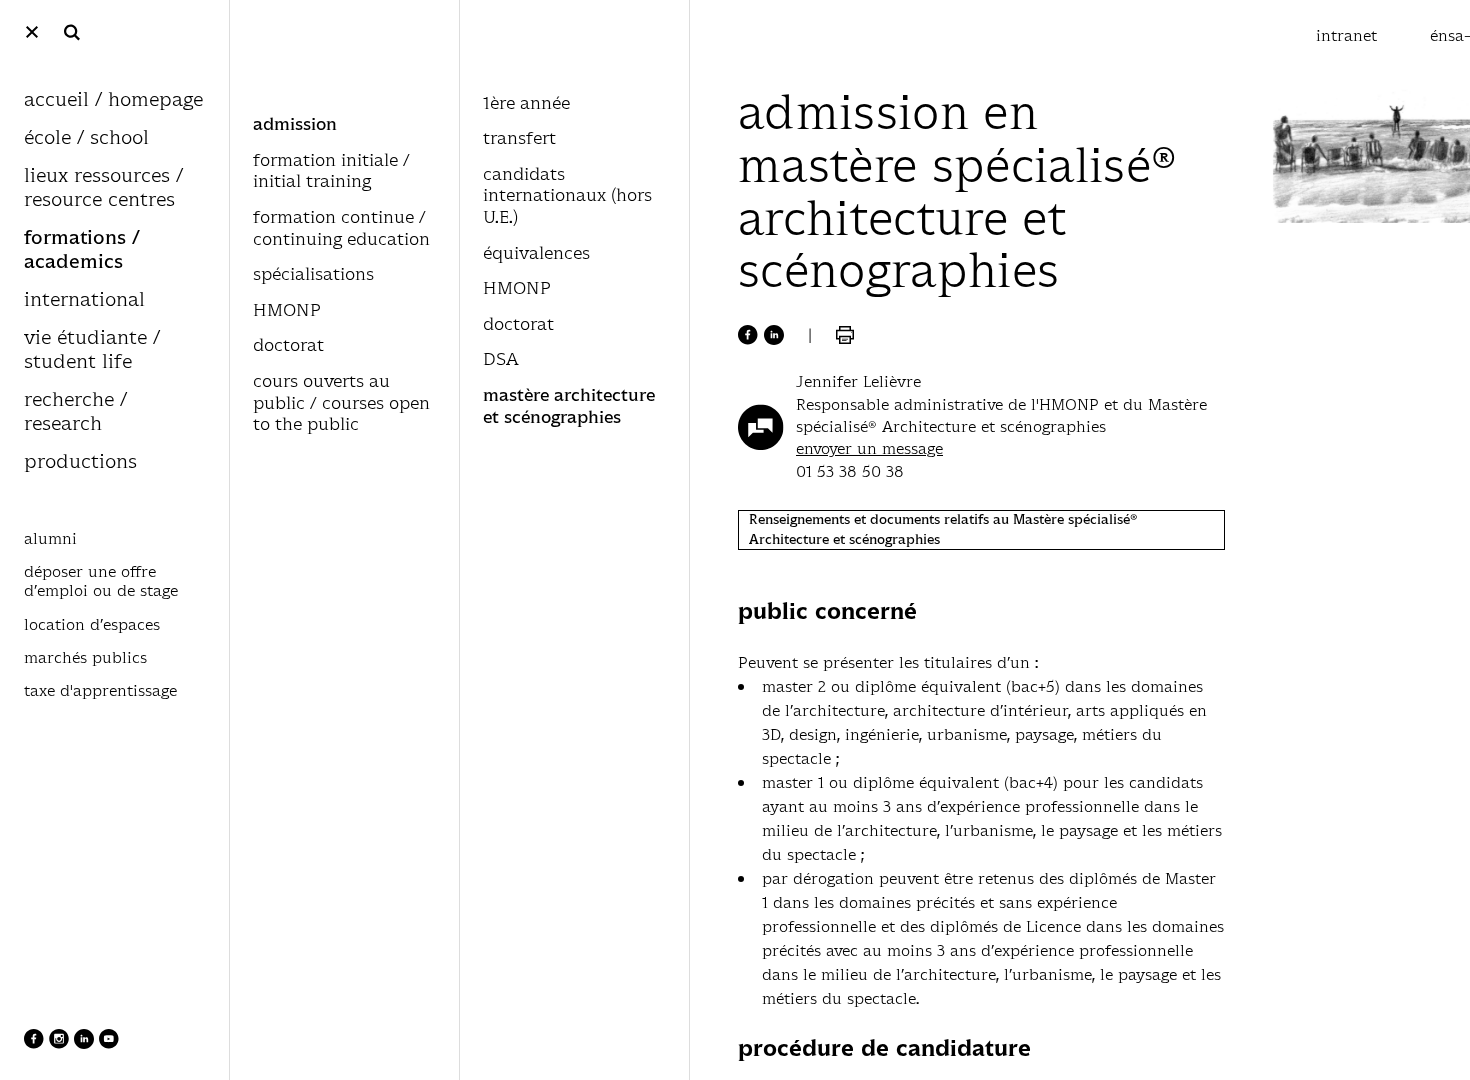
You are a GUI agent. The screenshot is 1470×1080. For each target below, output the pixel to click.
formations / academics (82, 250)
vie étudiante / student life (92, 350)
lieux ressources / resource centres (103, 188)
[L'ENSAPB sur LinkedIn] (86, 1043)
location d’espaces (92, 625)
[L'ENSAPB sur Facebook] (36, 1043)
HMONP (287, 311)
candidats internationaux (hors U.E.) (567, 196)
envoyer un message (869, 448)
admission (295, 125)
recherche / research (75, 412)
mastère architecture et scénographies (569, 407)
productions (80, 462)
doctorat (288, 346)
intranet (1349, 35)
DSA (501, 360)
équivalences (536, 254)
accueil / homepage (113, 100)
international (84, 300)
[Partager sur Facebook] (748, 335)
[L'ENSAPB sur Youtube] (109, 1043)
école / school (86, 138)
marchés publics (85, 658)
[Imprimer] (845, 335)
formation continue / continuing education (341, 229)
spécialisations (313, 275)
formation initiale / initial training (331, 172)
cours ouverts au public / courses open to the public (341, 403)
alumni (50, 539)
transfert (519, 139)
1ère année (526, 104)
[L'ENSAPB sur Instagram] (61, 1043)
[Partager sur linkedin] (774, 335)
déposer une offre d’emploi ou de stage (101, 581)
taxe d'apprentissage (100, 691)
